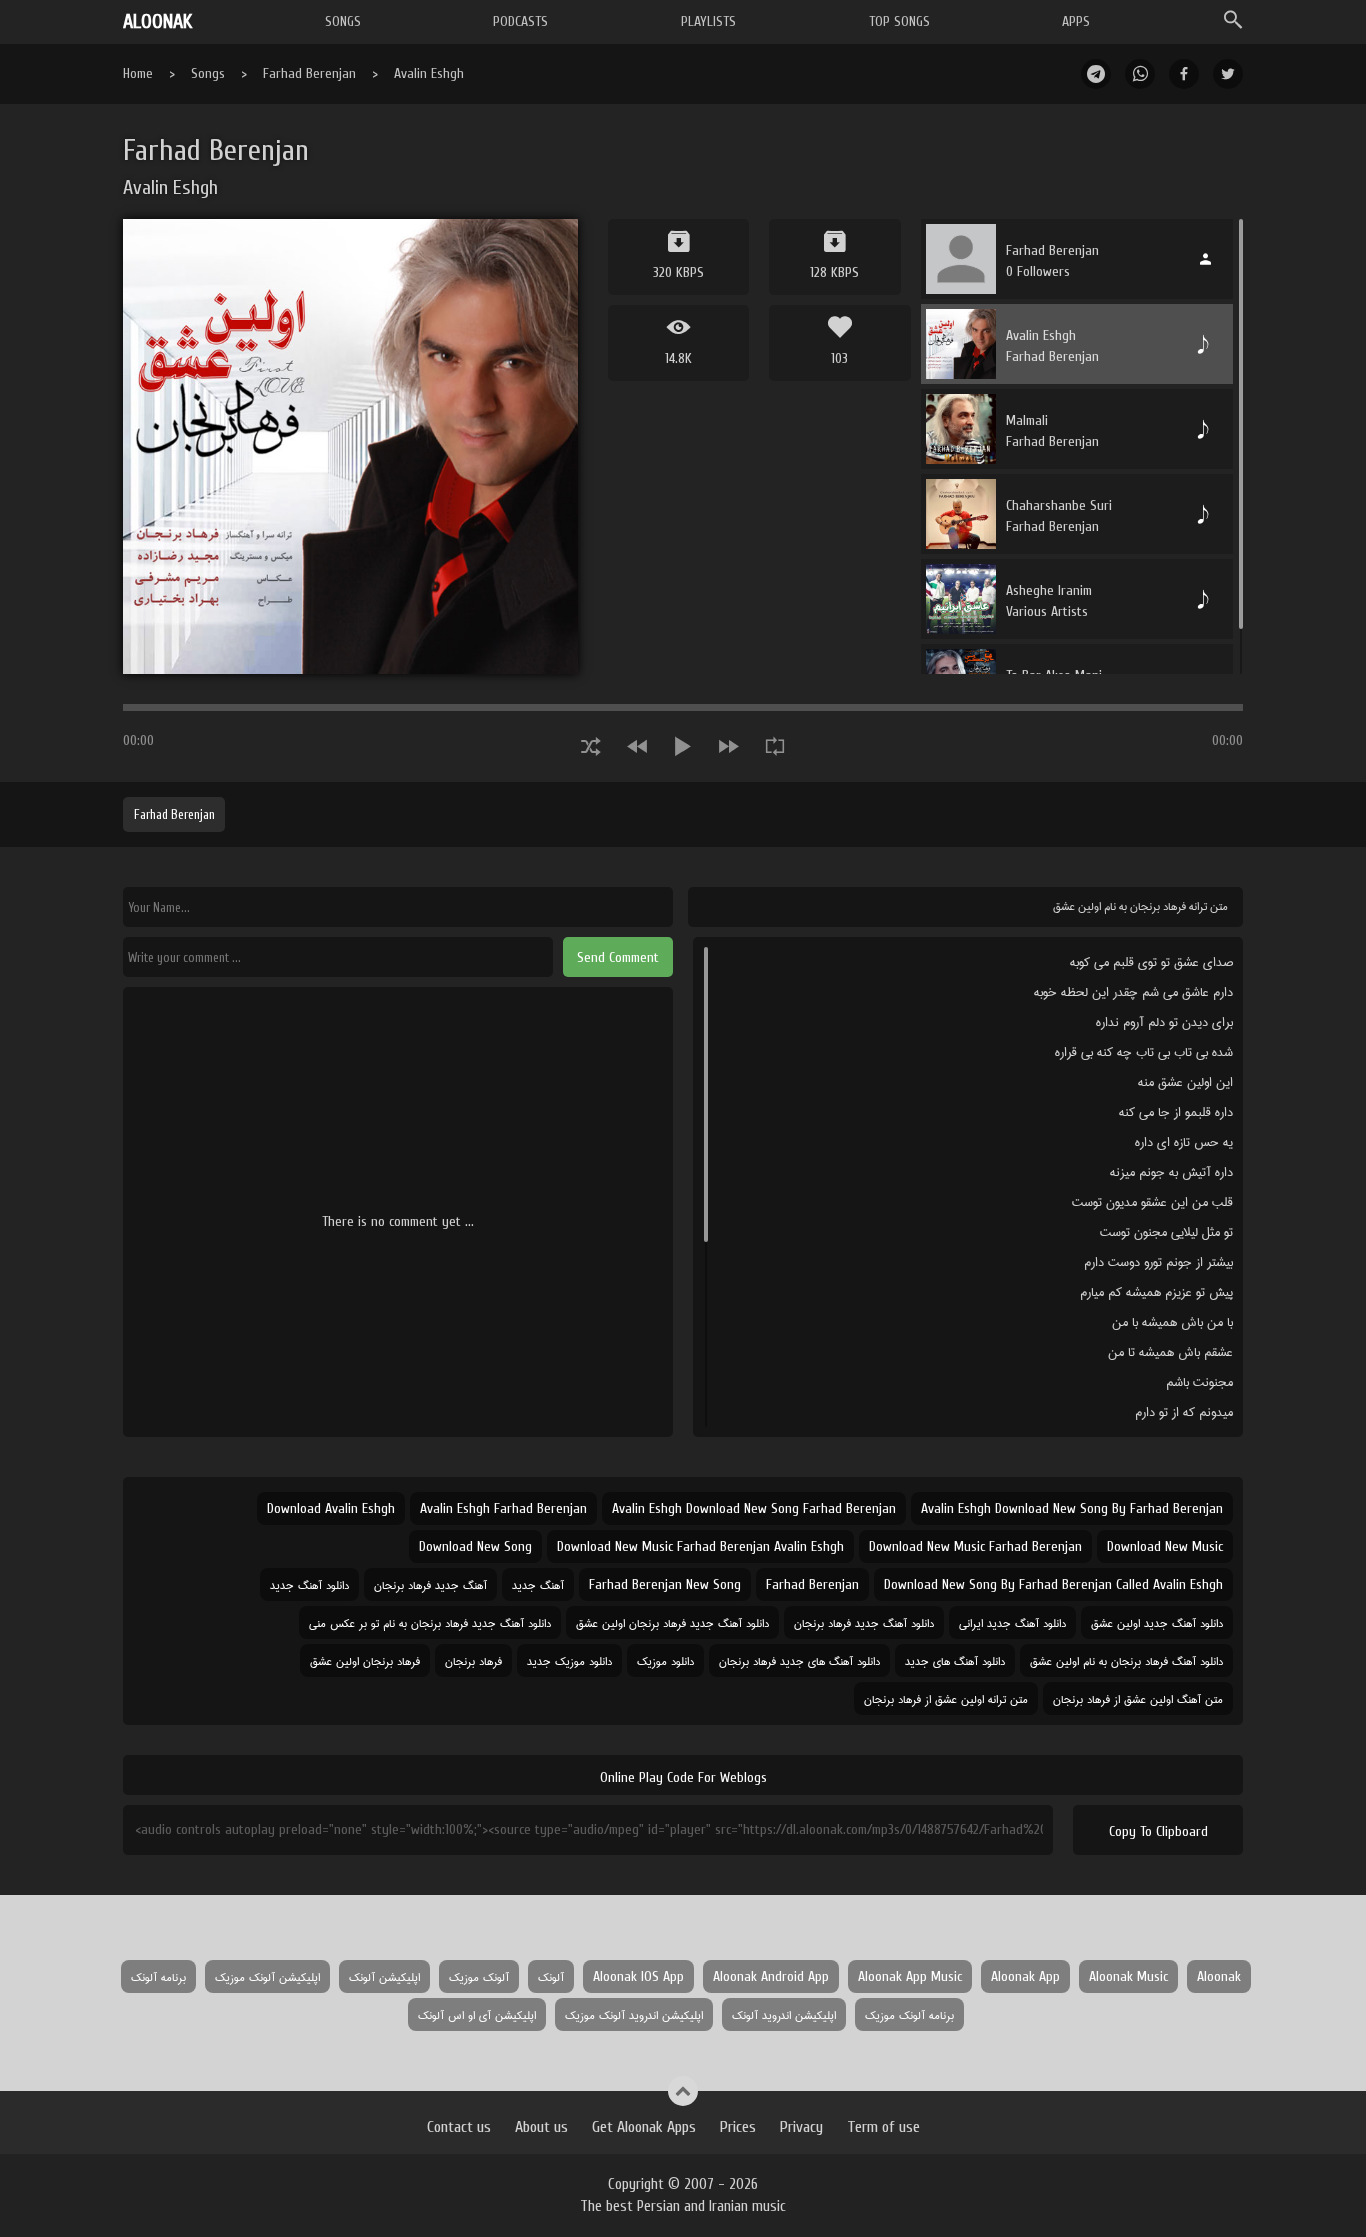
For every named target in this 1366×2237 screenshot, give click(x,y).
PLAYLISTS (708, 21)
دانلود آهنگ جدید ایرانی (1012, 1622)
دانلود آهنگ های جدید (955, 1660)
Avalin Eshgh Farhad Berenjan (503, 1508)
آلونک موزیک (479, 1976)
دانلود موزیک (665, 1660)
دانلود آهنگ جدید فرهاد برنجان (864, 1622)
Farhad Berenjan (309, 73)
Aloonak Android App (771, 1976)
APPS (1076, 21)
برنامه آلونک (158, 1976)
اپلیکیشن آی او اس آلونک (477, 2014)
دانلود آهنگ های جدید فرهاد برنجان (799, 1660)
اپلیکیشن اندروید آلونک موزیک (634, 2014)
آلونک (551, 1976)
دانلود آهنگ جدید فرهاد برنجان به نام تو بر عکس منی (430, 1622)
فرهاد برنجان (473, 1660)
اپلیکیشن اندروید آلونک (784, 2014)
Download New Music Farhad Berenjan (975, 1546)
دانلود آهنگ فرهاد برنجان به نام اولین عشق (1126, 1660)
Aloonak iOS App (638, 1976)
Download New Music (1165, 1546)
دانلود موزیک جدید (569, 1660)
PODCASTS (520, 21)
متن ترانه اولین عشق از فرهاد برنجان (946, 1698)
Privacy (801, 2127)
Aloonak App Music (910, 1976)
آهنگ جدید (538, 1584)
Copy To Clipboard (1158, 1831)
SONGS (343, 21)
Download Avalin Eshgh (331, 1508)
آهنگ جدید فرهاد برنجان (430, 1584)
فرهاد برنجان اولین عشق (365, 1660)
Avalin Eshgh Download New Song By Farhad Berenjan (1072, 1508)
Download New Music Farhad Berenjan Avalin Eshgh (700, 1546)
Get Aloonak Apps (644, 2127)
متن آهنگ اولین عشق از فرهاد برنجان (1138, 1698)
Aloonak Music (1128, 1976)
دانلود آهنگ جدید (309, 1584)
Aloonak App (1025, 1976)
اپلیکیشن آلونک (384, 1976)
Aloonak (1219, 1976)
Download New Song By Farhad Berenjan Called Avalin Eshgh (1053, 1584)
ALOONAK (157, 21)
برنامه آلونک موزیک (909, 2014)
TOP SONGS (899, 21)
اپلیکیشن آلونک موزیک (267, 1976)
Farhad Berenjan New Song (665, 1584)
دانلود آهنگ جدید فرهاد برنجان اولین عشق (672, 1622)
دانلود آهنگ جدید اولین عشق (1157, 1622)
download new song (475, 1546)
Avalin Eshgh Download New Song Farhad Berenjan (754, 1508)
